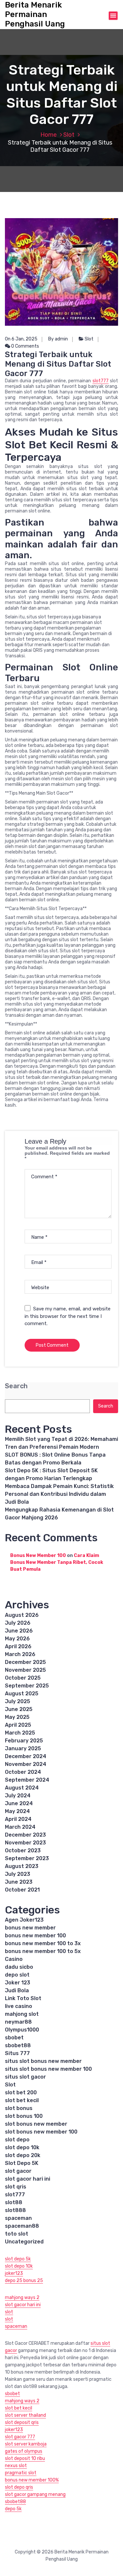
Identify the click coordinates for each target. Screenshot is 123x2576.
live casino (19, 2006)
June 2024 (19, 1803)
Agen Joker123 (24, 1920)
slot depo (17, 2140)
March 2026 (20, 1654)
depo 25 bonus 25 (24, 2281)
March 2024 (20, 1827)
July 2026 (18, 1623)
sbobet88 (18, 2045)
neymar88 (18, 2022)
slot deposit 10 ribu (25, 2458)
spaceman (18, 2218)
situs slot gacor (25, 2077)
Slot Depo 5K (22, 2163)
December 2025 (25, 1662)
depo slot (17, 1975)
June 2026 (19, 1631)
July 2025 (18, 1701)
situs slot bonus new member (43, 2061)
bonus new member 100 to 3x (43, 1943)
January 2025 (23, 1748)
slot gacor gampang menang (35, 2494)
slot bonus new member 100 (41, 2132)
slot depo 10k (22, 2147)
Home (49, 135)
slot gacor (18, 2171)
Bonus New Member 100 (38, 1556)
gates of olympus (24, 2451)
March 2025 (20, 1733)
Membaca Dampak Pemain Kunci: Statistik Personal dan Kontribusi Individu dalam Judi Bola (59, 1494)
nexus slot (16, 2466)
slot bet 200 (21, 2092)
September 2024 (27, 1780)
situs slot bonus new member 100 (48, 2069)
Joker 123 (18, 1983)
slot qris (16, 2187)
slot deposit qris (22, 2422)
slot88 (14, 2202)
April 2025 (18, 1725)
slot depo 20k (23, 2155)
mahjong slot (22, 2014)
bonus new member (30, 1928)
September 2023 (27, 1858)
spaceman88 (22, 2226)
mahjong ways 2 (22, 2298)
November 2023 (25, 1843)
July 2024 (18, 1796)
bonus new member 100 (35, 1936)
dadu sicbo (19, 1967)
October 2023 (23, 1850)
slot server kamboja (26, 2444)
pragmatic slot (21, 2473)
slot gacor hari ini (28, 2179)
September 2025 (27, 1686)
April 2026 (18, 1646)
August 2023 (22, 1866)
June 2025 (19, 1709)
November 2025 (25, 1670)
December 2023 (25, 1835)
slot (9, 2312)
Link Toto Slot (23, 1998)
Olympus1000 (22, 2030)
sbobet (14, 2038)
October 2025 (23, 1678)
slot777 (101, 381)
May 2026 (17, 1639)
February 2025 (24, 1741)
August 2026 (22, 1615)
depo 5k (13, 2509)
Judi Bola (17, 1990)
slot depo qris (19, 2487)
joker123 (14, 2273)
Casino (14, 1959)
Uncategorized (24, 2242)
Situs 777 (17, 2053)
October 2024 (23, 1772)
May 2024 (17, 1811)
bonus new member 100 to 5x (43, 1951)
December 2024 (26, 1756)
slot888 (15, 2210)
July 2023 (18, 1874)
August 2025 (22, 1694)
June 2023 (19, 1882)
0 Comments (25, 346)
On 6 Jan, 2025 (21, 339)
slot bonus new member (36, 2124)
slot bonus (19, 2108)
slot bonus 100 (24, 2116)
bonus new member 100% (32, 2480)
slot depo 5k (18, 2259)
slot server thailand (25, 2415)
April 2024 (18, 1819)
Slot (69, 135)
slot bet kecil (22, 2100)
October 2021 (22, 1890)
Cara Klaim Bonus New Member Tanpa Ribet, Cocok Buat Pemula (57, 1562)
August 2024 (22, 1788)
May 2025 (17, 1717)
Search (16, 1386)
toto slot (17, 2234)
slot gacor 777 (20, 2437)
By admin (58, 339)
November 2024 (26, 1764)
